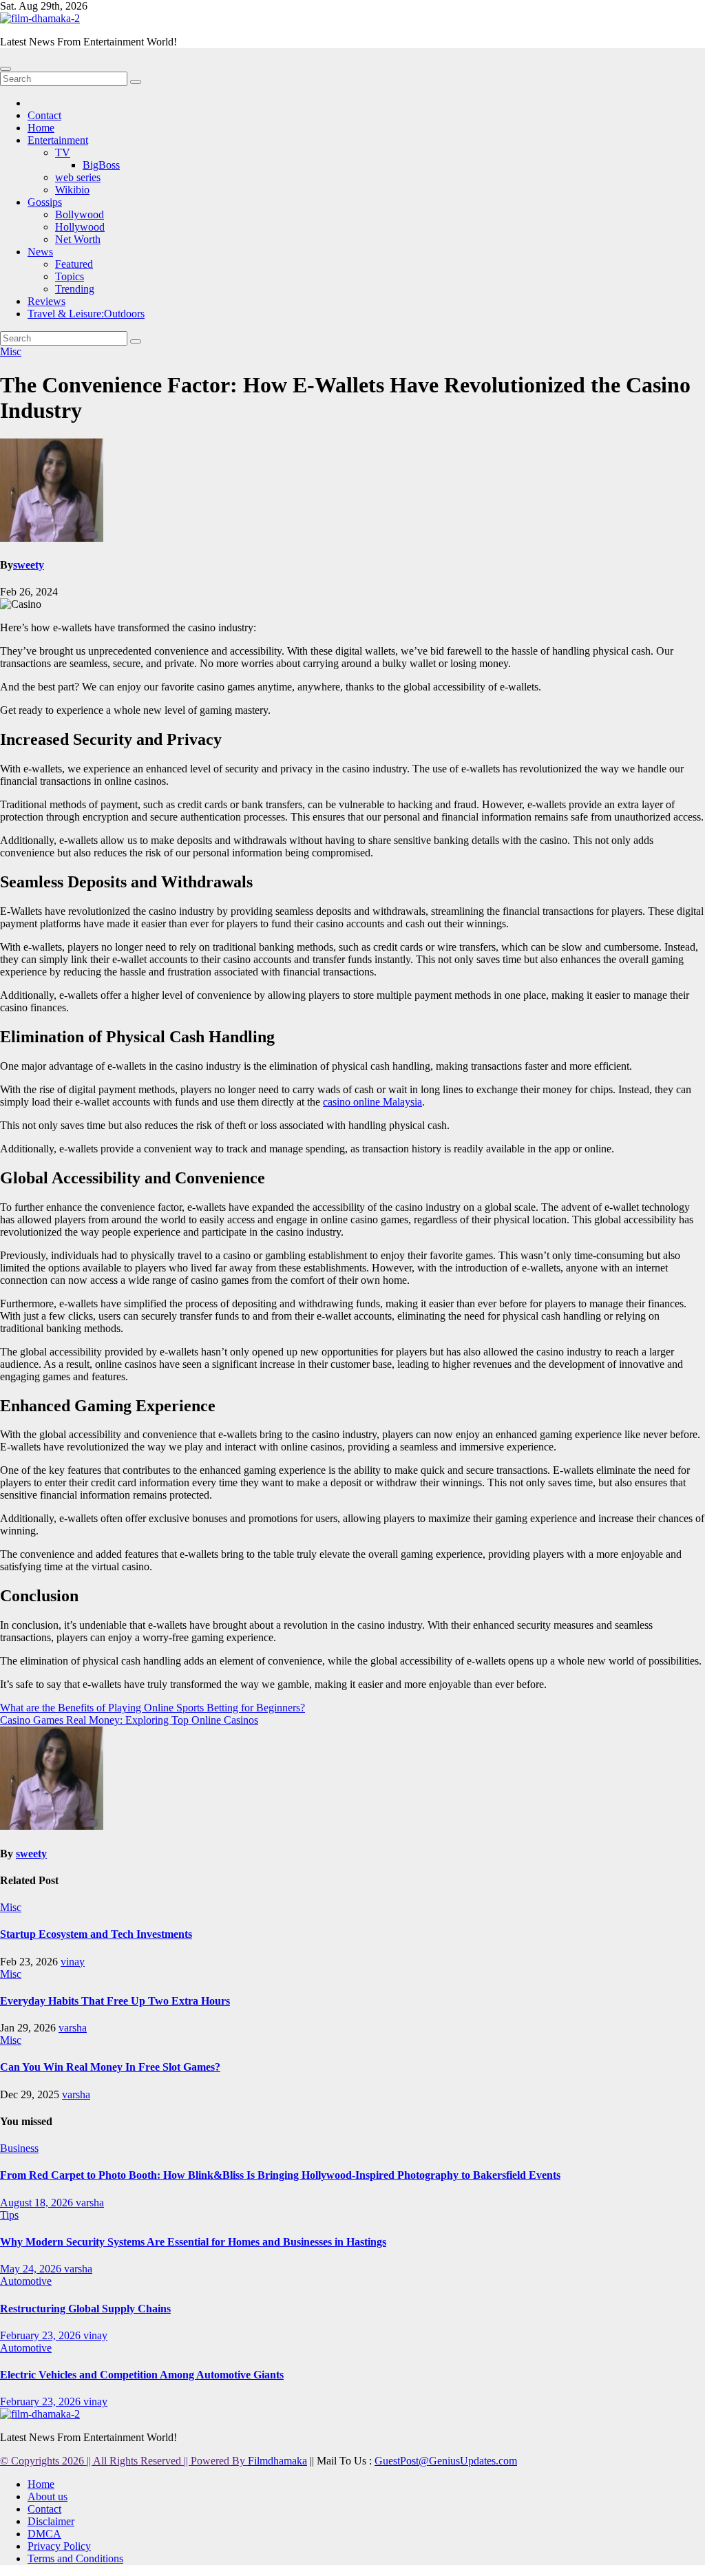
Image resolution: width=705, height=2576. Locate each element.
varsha (73, 2028)
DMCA (44, 2534)
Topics (70, 276)
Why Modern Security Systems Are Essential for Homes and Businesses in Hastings (193, 2242)
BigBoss (101, 165)
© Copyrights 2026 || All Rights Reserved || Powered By (124, 2461)
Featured (74, 264)
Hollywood (80, 227)
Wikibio (72, 190)
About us (48, 2496)
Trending (75, 289)
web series (78, 177)
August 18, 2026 (38, 2203)
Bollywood (80, 214)
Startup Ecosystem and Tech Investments (96, 1934)
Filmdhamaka (277, 2461)
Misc (11, 351)
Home (41, 128)
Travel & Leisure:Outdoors (86, 314)
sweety (29, 565)
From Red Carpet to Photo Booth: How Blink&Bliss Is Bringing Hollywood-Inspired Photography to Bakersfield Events (280, 2175)
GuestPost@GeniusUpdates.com (446, 2461)
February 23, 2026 (42, 2335)
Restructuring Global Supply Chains (85, 2309)
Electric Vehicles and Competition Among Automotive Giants (142, 2375)
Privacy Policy (59, 2546)
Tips (9, 2215)
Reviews (46, 301)
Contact (44, 115)
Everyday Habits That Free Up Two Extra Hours (115, 2001)
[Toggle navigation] (6, 69)
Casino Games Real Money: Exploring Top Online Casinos (129, 1720)
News (40, 252)
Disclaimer (51, 2521)
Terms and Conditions (75, 2558)
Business (19, 2148)
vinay (73, 1962)
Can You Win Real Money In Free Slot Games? (110, 2067)
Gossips (45, 202)
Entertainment (58, 140)
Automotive (26, 2281)
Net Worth (78, 239)
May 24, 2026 (32, 2269)
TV (63, 152)
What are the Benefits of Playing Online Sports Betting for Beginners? (152, 1708)
